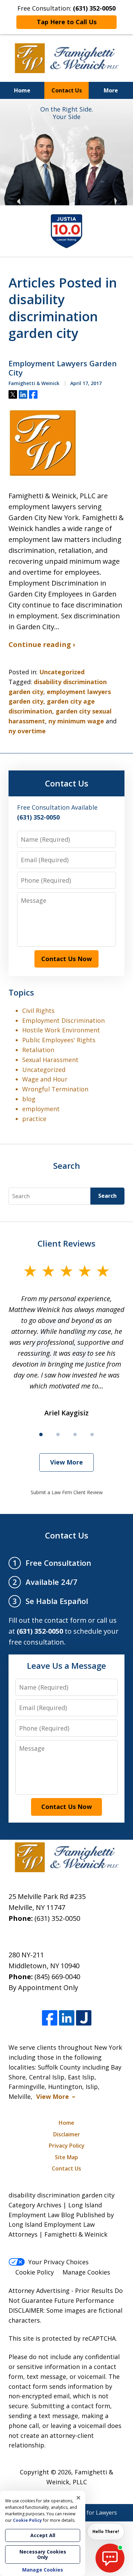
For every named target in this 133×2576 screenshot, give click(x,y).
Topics (21, 992)
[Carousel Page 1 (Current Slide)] (41, 1434)
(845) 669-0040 (57, 1977)
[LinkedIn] (67, 2018)
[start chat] (110, 2558)
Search (107, 1196)
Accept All (43, 2535)
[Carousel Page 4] (92, 1434)
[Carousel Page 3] (75, 1434)
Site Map (66, 2157)
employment (41, 1109)
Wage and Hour (45, 1079)
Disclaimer (67, 2134)
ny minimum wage (76, 721)
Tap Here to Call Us (67, 22)
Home (22, 90)
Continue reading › (42, 644)
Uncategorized (62, 672)
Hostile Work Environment (61, 1030)
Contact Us (67, 90)
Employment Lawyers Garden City (63, 368)
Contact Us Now (66, 959)
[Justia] (84, 2018)
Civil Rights (38, 1011)
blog (29, 1099)
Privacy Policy (67, 2146)
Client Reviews (66, 1243)
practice (34, 1119)
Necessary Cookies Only (43, 2554)
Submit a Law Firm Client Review (67, 1492)
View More (66, 1462)
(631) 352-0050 (57, 1918)
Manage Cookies (86, 2272)
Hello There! (106, 2531)
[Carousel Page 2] (58, 1434)
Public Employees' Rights (59, 1040)
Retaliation (38, 1050)
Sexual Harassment (50, 1060)
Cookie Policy (35, 2272)
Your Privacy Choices (58, 2262)
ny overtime (27, 731)
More (111, 90)
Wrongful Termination (55, 1089)
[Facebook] (50, 2018)
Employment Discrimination (63, 1020)
